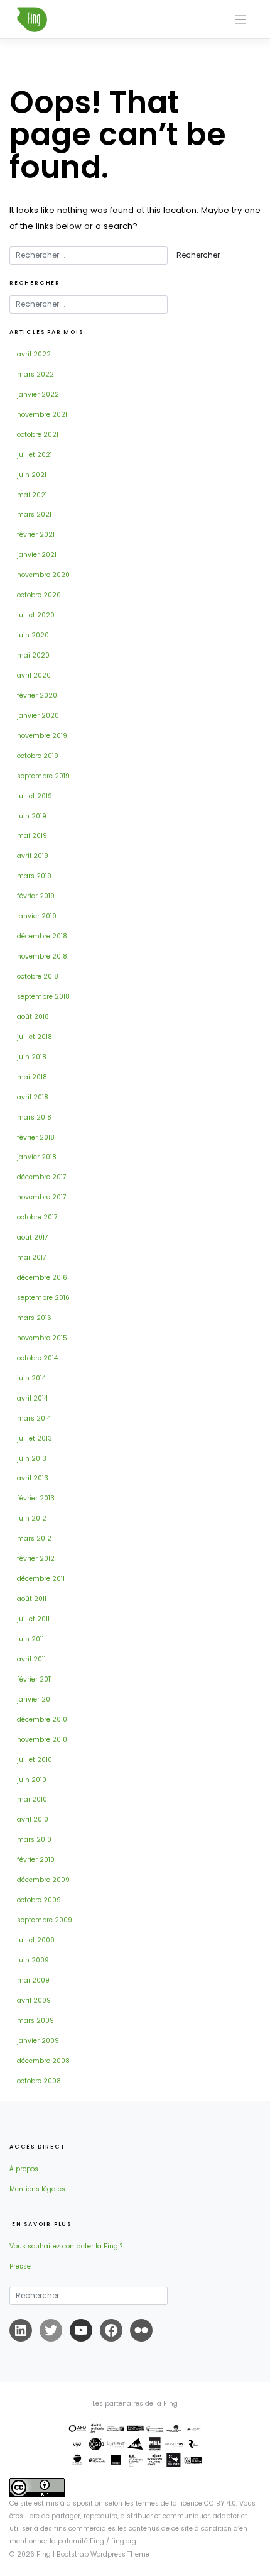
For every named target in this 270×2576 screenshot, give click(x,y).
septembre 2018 (43, 997)
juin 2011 (30, 1639)
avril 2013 (33, 1478)
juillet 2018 (35, 1037)
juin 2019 (32, 816)
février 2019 (36, 896)
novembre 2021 (42, 415)
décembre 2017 (42, 1177)
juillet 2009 (36, 1940)
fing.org (124, 2541)
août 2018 (33, 1017)
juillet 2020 (36, 615)
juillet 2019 (35, 796)
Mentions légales (37, 2189)
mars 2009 (35, 2021)
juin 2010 (32, 1780)
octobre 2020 (39, 595)
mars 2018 (34, 1117)
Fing (44, 2554)
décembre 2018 (42, 936)
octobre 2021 (38, 435)
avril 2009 (34, 2001)
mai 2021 (32, 495)
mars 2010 (34, 1840)
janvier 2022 (38, 394)
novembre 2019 (42, 736)
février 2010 (36, 1860)
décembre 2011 (41, 1579)
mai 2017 (32, 1258)
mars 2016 (34, 1318)
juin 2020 (33, 635)
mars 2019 (34, 876)
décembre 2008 (43, 2061)
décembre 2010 (42, 1720)
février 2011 (35, 1679)
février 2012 (36, 1559)
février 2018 (36, 1137)
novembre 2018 (42, 956)
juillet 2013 (35, 1439)
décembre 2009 (43, 1880)
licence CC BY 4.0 (208, 2503)
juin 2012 (32, 1518)
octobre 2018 (38, 977)
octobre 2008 (39, 2081)
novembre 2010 (42, 1740)
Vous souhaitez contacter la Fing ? (66, 2246)
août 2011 (32, 1599)
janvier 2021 (37, 555)
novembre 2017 (42, 1197)
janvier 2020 (38, 716)
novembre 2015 (42, 1338)
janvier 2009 (38, 2041)
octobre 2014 (37, 1358)
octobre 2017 (37, 1217)
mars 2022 (35, 374)
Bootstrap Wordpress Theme (103, 2554)
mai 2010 (32, 1799)
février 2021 (36, 535)
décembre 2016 (42, 1278)
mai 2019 (32, 836)
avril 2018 (33, 1097)
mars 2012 (34, 1538)
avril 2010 (33, 1819)
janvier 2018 (37, 1157)
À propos (24, 2169)
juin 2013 (32, 1459)
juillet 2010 (35, 1760)
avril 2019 (33, 856)
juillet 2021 (35, 455)
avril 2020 (34, 675)
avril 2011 (31, 1659)
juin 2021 (32, 475)
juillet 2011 (33, 1619)
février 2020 (37, 696)
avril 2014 (32, 1398)
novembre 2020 (43, 575)
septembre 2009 (45, 1920)
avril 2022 (34, 354)
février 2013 (36, 1498)
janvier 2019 (37, 916)
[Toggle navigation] (241, 20)
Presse (20, 2266)
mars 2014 (34, 1418)
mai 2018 (32, 1077)
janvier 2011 (35, 1699)
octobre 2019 (38, 756)
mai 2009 (33, 1980)
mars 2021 (34, 515)
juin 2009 (33, 1960)
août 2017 (33, 1237)
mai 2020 (33, 655)
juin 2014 (31, 1378)
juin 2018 (32, 1057)
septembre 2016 (43, 1298)
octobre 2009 (39, 1900)
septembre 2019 (43, 776)
